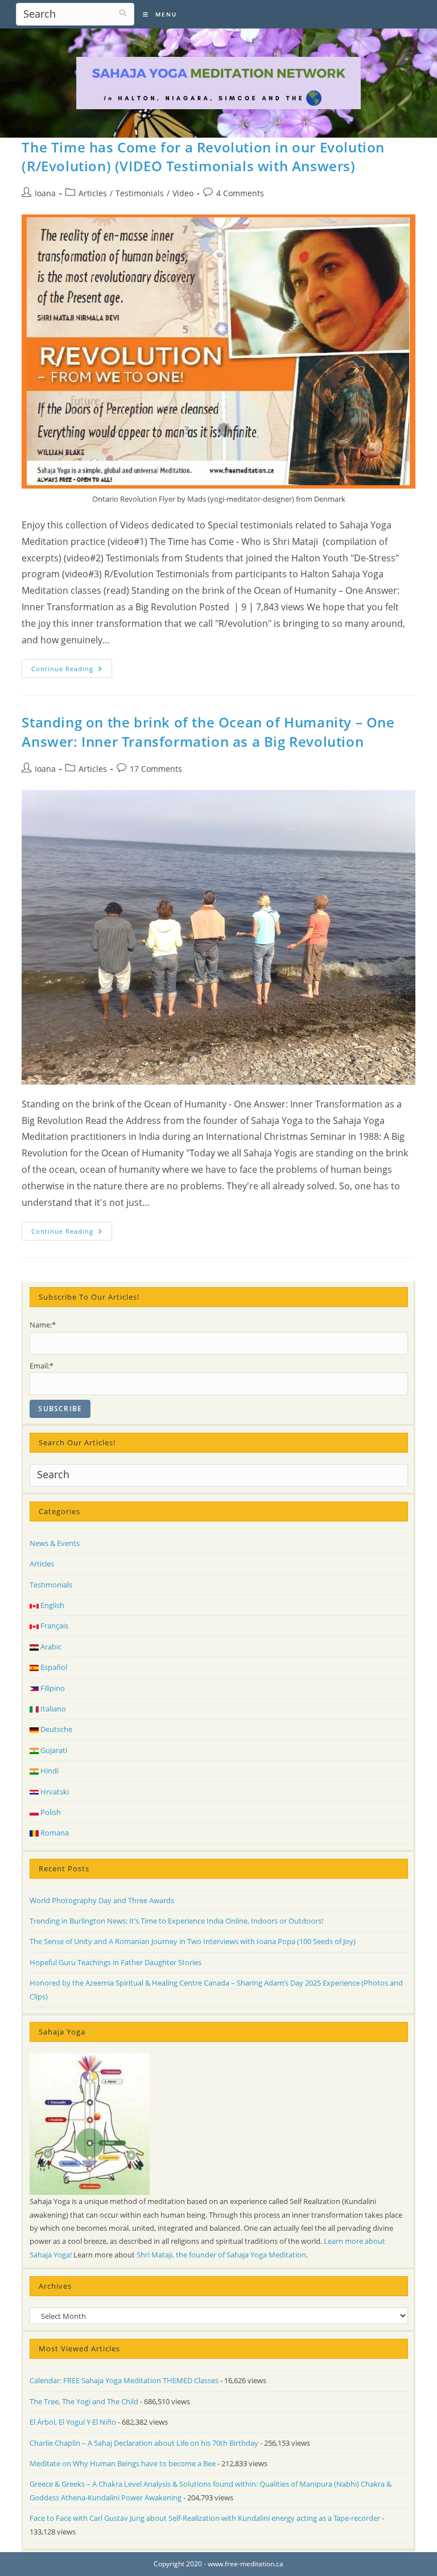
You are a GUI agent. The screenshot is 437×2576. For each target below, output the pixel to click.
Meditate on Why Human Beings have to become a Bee (123, 2463)
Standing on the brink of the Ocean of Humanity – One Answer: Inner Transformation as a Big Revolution (208, 732)
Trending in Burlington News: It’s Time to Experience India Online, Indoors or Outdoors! (176, 1921)
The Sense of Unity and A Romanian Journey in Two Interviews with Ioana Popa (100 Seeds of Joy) (193, 1941)
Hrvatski (54, 1792)
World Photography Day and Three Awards (102, 1900)
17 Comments (156, 769)
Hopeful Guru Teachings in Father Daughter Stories (116, 1962)
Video (183, 193)
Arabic (50, 1647)
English (51, 1605)
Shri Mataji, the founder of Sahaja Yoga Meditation (221, 2255)
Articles (93, 193)
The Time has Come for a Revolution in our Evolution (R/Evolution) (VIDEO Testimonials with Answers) (203, 157)
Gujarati (53, 1750)
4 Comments (240, 193)
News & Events (55, 1543)
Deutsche (55, 1729)
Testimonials (140, 193)
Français (53, 1626)
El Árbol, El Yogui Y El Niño (73, 2422)
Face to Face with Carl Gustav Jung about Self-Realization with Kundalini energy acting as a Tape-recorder (205, 2518)
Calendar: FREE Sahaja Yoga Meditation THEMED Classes (124, 2380)
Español (53, 1667)
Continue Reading (72, 671)
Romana (54, 1833)
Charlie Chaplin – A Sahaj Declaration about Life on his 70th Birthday (144, 2443)
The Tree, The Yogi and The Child (84, 2401)
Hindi (49, 1771)
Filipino (52, 1688)
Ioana (45, 193)
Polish (50, 1812)
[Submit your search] (123, 13)
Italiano (52, 1709)
